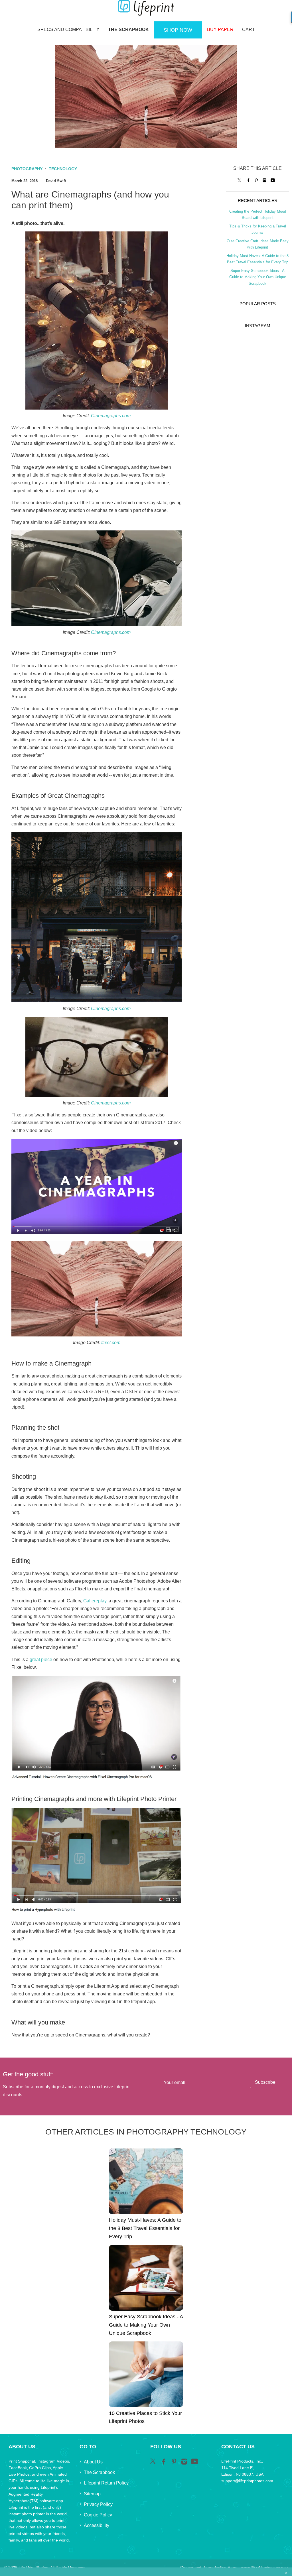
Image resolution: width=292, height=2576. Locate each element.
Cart (249, 29)
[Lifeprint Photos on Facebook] (248, 180)
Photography (27, 169)
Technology (63, 169)
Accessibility (97, 2525)
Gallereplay (95, 1601)
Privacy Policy (98, 2504)
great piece (41, 1660)
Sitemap (92, 2494)
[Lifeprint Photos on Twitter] (240, 180)
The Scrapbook (128, 29)
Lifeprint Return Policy (106, 2483)
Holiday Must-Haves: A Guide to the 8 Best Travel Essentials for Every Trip (145, 2228)
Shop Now (178, 30)
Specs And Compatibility (68, 29)
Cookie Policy (98, 2515)
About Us (93, 2462)
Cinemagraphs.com (111, 416)
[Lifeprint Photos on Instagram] (264, 180)
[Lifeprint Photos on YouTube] (273, 180)
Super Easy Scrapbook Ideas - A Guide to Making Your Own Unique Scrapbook (258, 277)
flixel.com (111, 1343)
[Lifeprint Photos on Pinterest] (256, 180)
